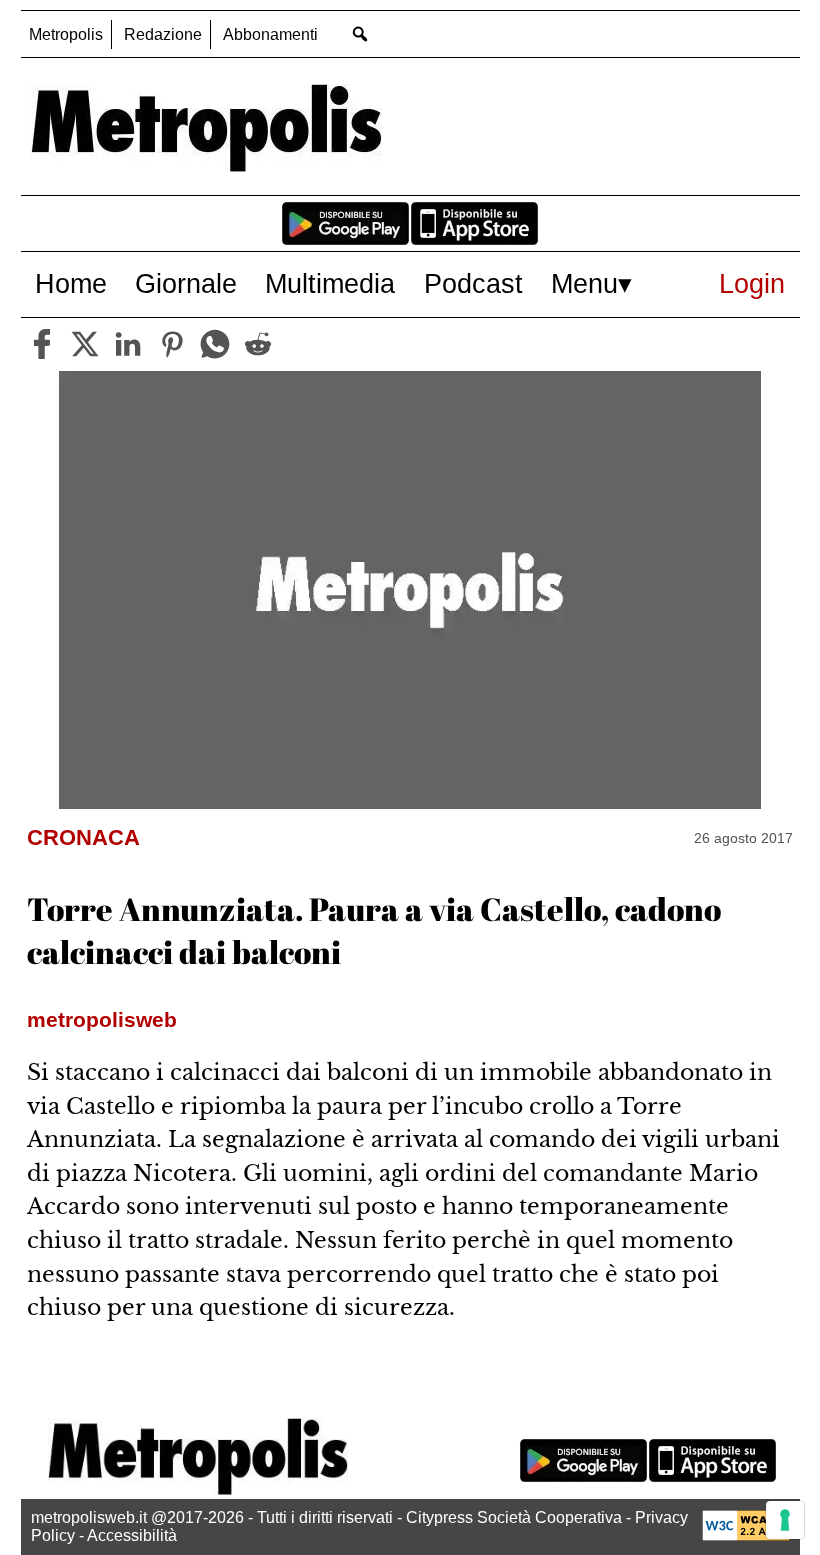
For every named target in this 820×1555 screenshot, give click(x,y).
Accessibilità (132, 1535)
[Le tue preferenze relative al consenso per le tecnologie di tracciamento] (785, 1520)
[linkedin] (128, 344)
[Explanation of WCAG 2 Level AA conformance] (746, 1535)
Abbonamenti (270, 34)
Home (71, 283)
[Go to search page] (360, 33)
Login (752, 283)
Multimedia (330, 283)
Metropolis (66, 34)
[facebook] (42, 344)
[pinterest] (172, 344)
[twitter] (85, 344)
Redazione (163, 34)
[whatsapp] (215, 344)
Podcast (473, 283)
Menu (584, 283)
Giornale (186, 283)
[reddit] (258, 344)
